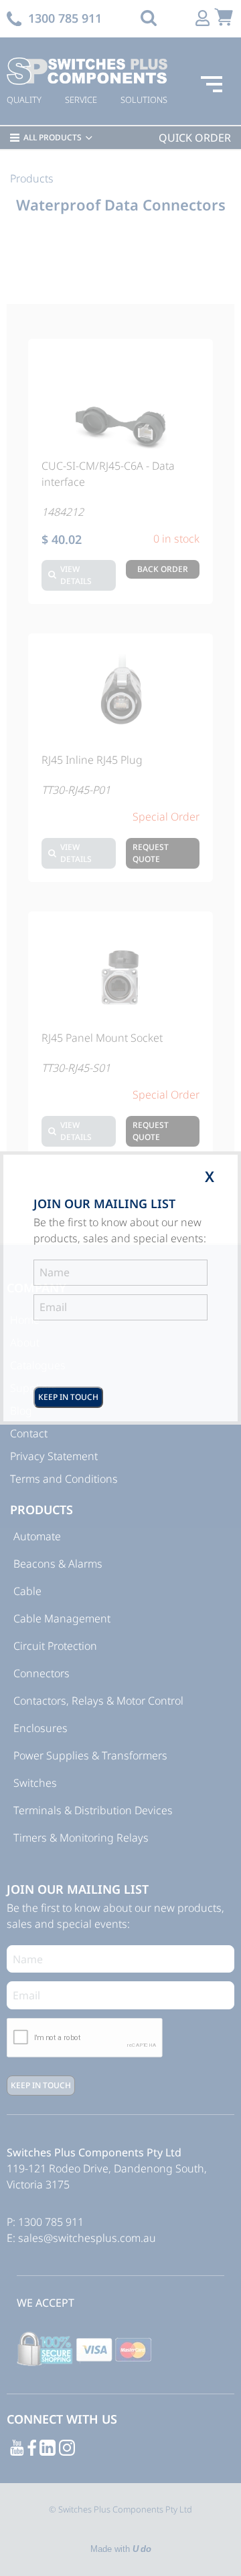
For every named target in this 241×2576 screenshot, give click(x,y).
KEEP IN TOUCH (68, 1397)
